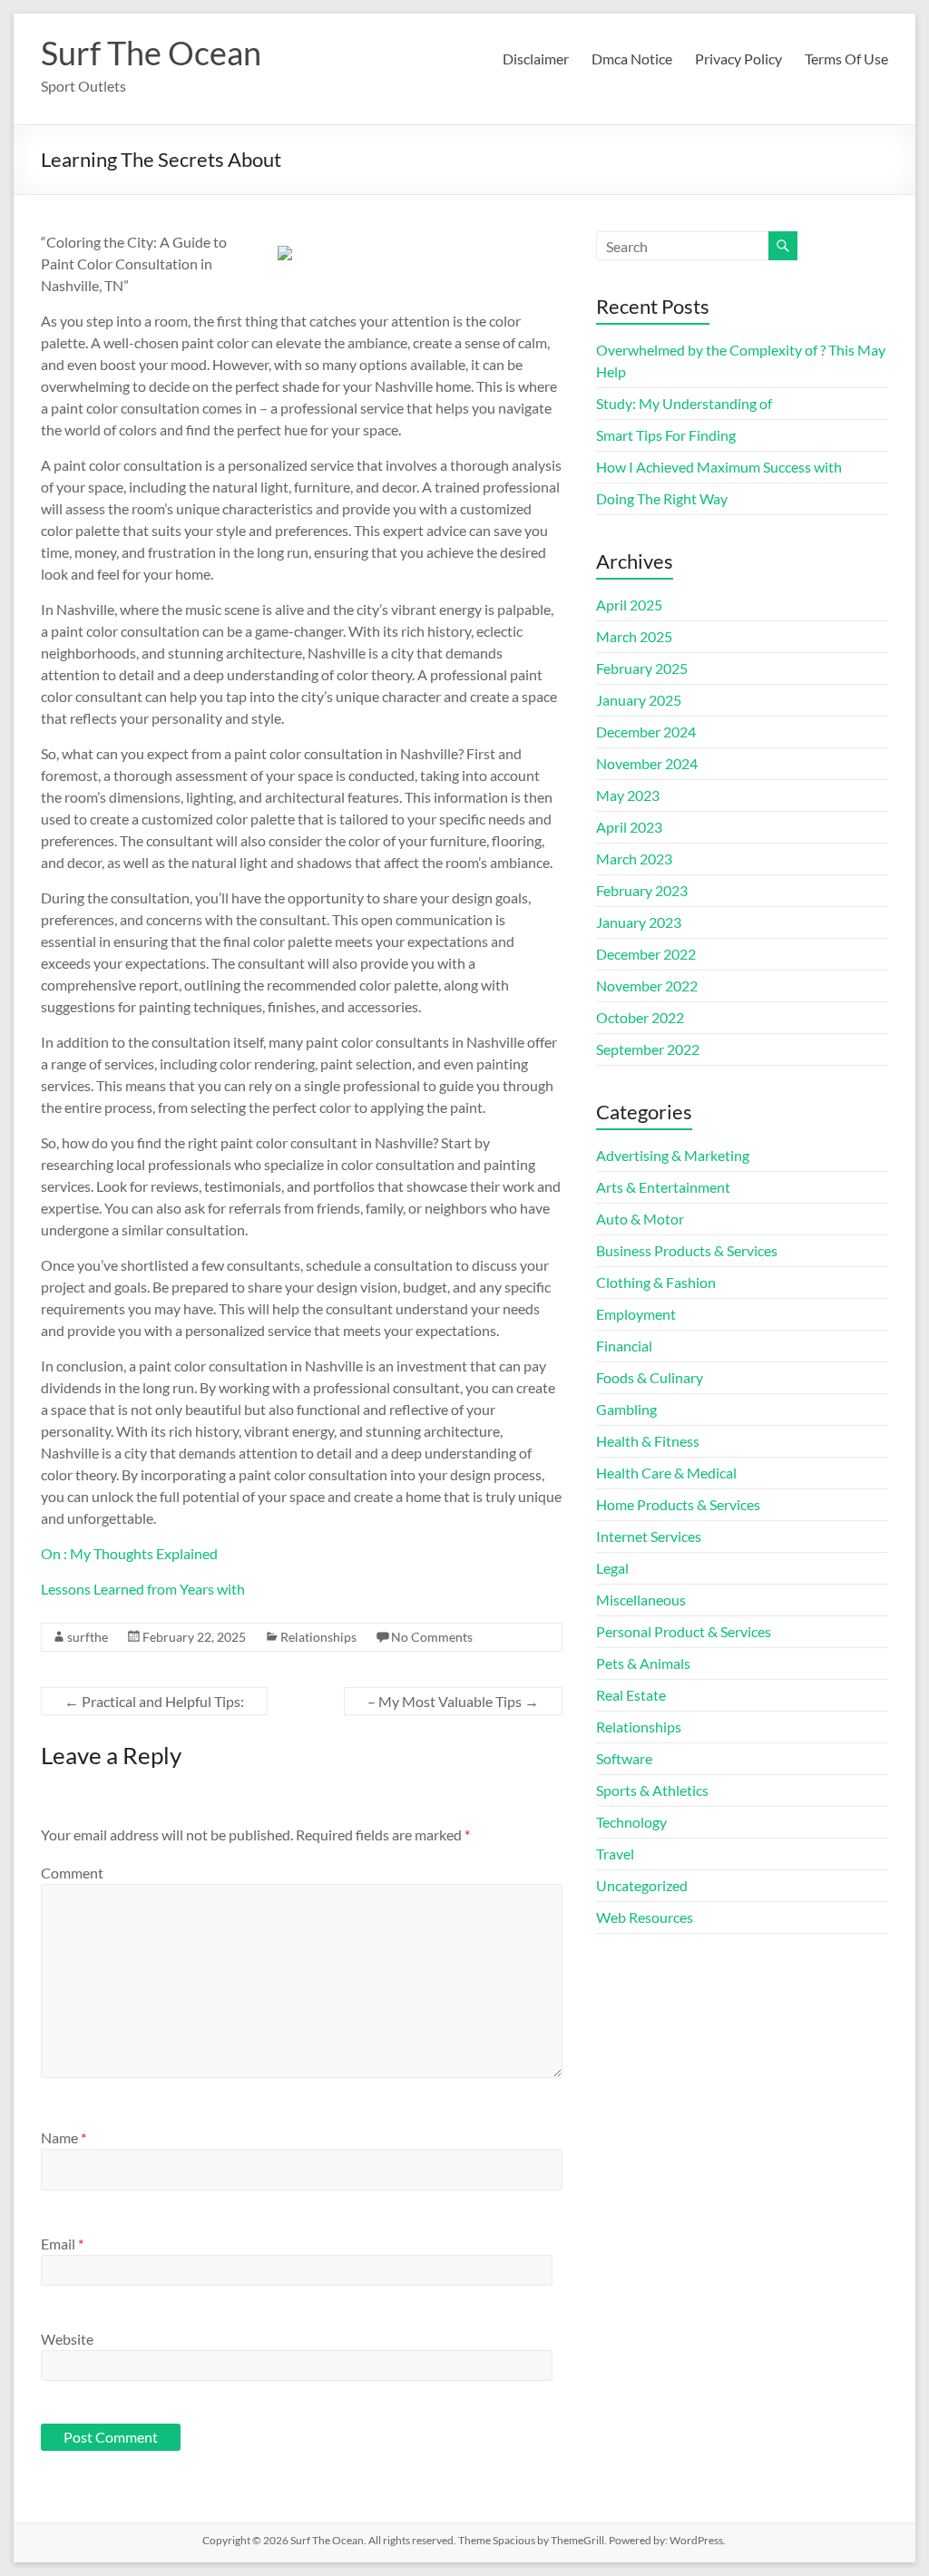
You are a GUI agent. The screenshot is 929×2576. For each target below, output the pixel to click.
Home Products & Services (678, 1504)
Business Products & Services (687, 1250)
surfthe (88, 1637)
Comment (72, 1873)
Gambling (626, 1409)
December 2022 (646, 954)
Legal (612, 1568)
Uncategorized (642, 1885)
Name (64, 2137)
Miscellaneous (641, 1600)
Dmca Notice (632, 59)
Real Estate (631, 1695)
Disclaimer (536, 59)
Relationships (318, 1637)
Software (624, 1758)
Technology (631, 1822)
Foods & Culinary (650, 1377)
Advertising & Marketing (673, 1155)
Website (67, 2339)
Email (62, 2244)
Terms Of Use (846, 59)
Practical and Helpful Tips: (154, 1701)
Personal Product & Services (684, 1631)
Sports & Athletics (652, 1790)
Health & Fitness (648, 1441)
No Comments (432, 1637)
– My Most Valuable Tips (453, 1701)
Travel (615, 1854)
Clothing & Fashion (656, 1282)
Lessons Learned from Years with (143, 1589)
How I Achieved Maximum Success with (719, 467)
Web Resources (645, 1917)
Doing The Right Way (662, 498)
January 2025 (639, 700)
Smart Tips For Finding (666, 435)
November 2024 (647, 763)
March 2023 (634, 859)
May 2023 (628, 795)
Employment (636, 1314)
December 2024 (646, 732)
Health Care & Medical (666, 1473)
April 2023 (629, 827)
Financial (624, 1346)
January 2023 (639, 922)
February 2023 (642, 890)
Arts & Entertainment (663, 1187)
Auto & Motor (640, 1219)
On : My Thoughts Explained (129, 1553)
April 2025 (629, 605)
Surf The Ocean (151, 53)
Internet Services (649, 1536)
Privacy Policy (738, 59)
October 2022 (640, 1017)
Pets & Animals (643, 1663)
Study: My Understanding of (684, 403)
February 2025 (642, 668)
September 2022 (648, 1049)
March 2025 (634, 636)
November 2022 (647, 986)
